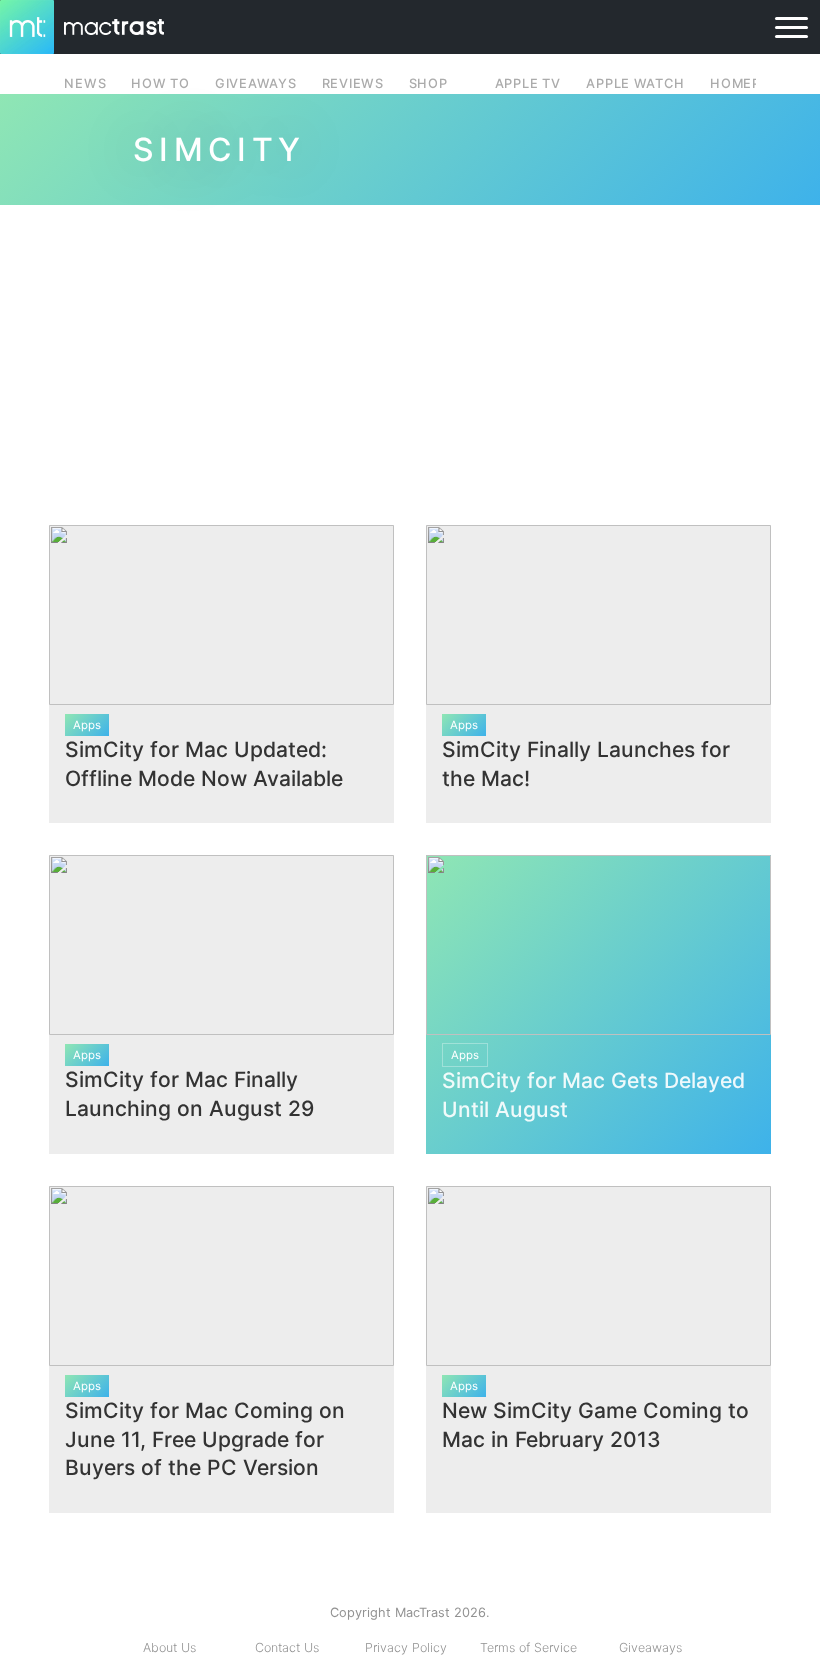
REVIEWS (353, 83)
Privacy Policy (406, 1647)
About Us (169, 1647)
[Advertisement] (410, 357)
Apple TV (528, 83)
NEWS (85, 83)
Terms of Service (528, 1647)
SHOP (428, 83)
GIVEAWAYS (256, 83)
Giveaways (650, 1647)
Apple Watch (635, 83)
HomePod (745, 83)
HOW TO (160, 83)
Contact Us (287, 1647)
